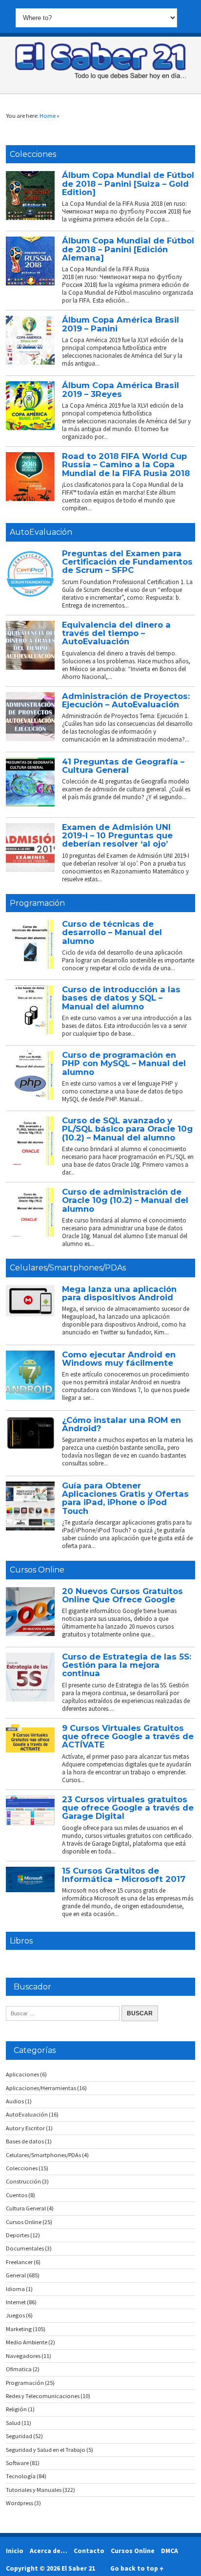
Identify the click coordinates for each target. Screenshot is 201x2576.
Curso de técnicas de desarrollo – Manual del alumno (112, 932)
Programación (37, 903)
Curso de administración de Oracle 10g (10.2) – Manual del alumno (125, 1200)
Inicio (15, 2551)
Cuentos (17, 2195)
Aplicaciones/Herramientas (41, 2088)
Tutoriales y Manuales (34, 2490)
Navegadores (23, 2356)
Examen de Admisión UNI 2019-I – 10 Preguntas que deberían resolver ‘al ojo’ (117, 836)
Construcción (23, 2181)
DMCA (170, 2551)
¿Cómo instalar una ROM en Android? (121, 1424)
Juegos (15, 2315)
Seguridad (19, 2436)
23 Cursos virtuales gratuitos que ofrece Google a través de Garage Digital (128, 1808)
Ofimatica (19, 2369)
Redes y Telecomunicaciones (43, 2396)
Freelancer (19, 2262)
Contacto (89, 2551)
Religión (16, 2409)
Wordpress (20, 2503)
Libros (21, 1941)
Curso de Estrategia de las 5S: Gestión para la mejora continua (127, 1665)
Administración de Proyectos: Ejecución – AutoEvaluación (126, 700)
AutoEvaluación (41, 532)
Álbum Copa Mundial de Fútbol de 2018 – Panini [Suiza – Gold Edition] (128, 184)
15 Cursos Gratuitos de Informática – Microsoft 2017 (124, 1875)
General (16, 2275)
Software (17, 2463)
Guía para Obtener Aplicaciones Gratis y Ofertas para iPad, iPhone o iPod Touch (125, 1498)
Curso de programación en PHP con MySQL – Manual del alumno (124, 1063)
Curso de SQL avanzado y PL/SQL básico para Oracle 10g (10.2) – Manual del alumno (127, 1129)
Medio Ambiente (27, 2342)
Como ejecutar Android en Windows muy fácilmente (119, 1359)
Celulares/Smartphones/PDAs (68, 1268)
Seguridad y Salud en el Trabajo (46, 2450)
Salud (13, 2423)
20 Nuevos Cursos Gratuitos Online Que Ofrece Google (122, 1595)
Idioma (15, 2289)
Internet (16, 2302)
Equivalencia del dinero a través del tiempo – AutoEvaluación (116, 633)
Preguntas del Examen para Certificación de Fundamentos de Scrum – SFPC (127, 562)
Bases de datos (25, 2141)
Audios (15, 2101)
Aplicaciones (22, 2074)
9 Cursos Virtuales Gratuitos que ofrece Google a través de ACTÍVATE (128, 1736)
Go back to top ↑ (137, 2568)
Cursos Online (37, 1570)
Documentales (25, 2248)
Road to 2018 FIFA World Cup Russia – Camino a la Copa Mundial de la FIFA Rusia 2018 (126, 465)
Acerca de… (49, 2551)
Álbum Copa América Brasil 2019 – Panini (121, 324)
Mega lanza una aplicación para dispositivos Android (119, 1293)
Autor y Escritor (25, 2128)
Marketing (19, 2329)
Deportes (18, 2235)
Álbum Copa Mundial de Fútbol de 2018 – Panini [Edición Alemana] (128, 249)
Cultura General (26, 2208)
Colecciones (33, 154)
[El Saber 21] (100, 77)
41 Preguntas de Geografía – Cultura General (123, 766)
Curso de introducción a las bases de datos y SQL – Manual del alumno (121, 998)
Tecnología (21, 2476)
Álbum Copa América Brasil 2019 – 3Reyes (121, 389)
